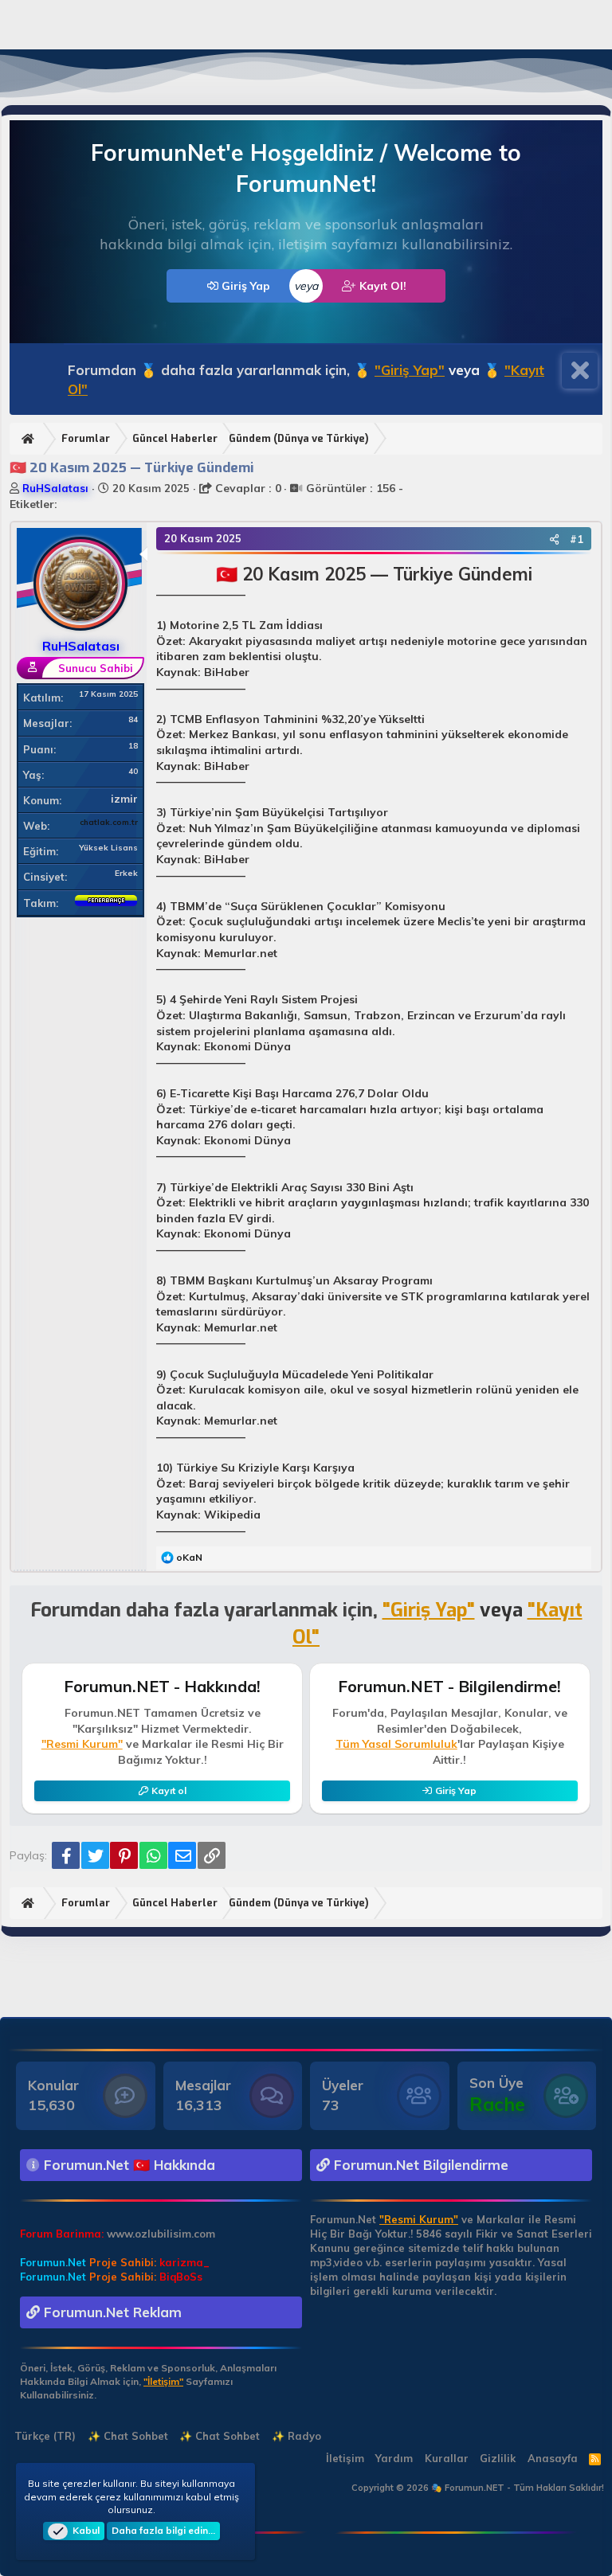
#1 (577, 539)
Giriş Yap (244, 286)
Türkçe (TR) (43, 2436)
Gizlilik (498, 2458)
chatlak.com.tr (109, 822)
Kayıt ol (169, 1790)
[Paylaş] (554, 539)
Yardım (394, 2458)
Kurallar (447, 2458)
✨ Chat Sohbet (128, 2436)
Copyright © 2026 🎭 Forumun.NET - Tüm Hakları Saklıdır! (478, 2488)
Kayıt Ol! (381, 286)
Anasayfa (553, 2458)
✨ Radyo (296, 2436)
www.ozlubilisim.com (161, 2234)
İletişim (345, 2458)
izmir (124, 799)
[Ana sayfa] (30, 439)
